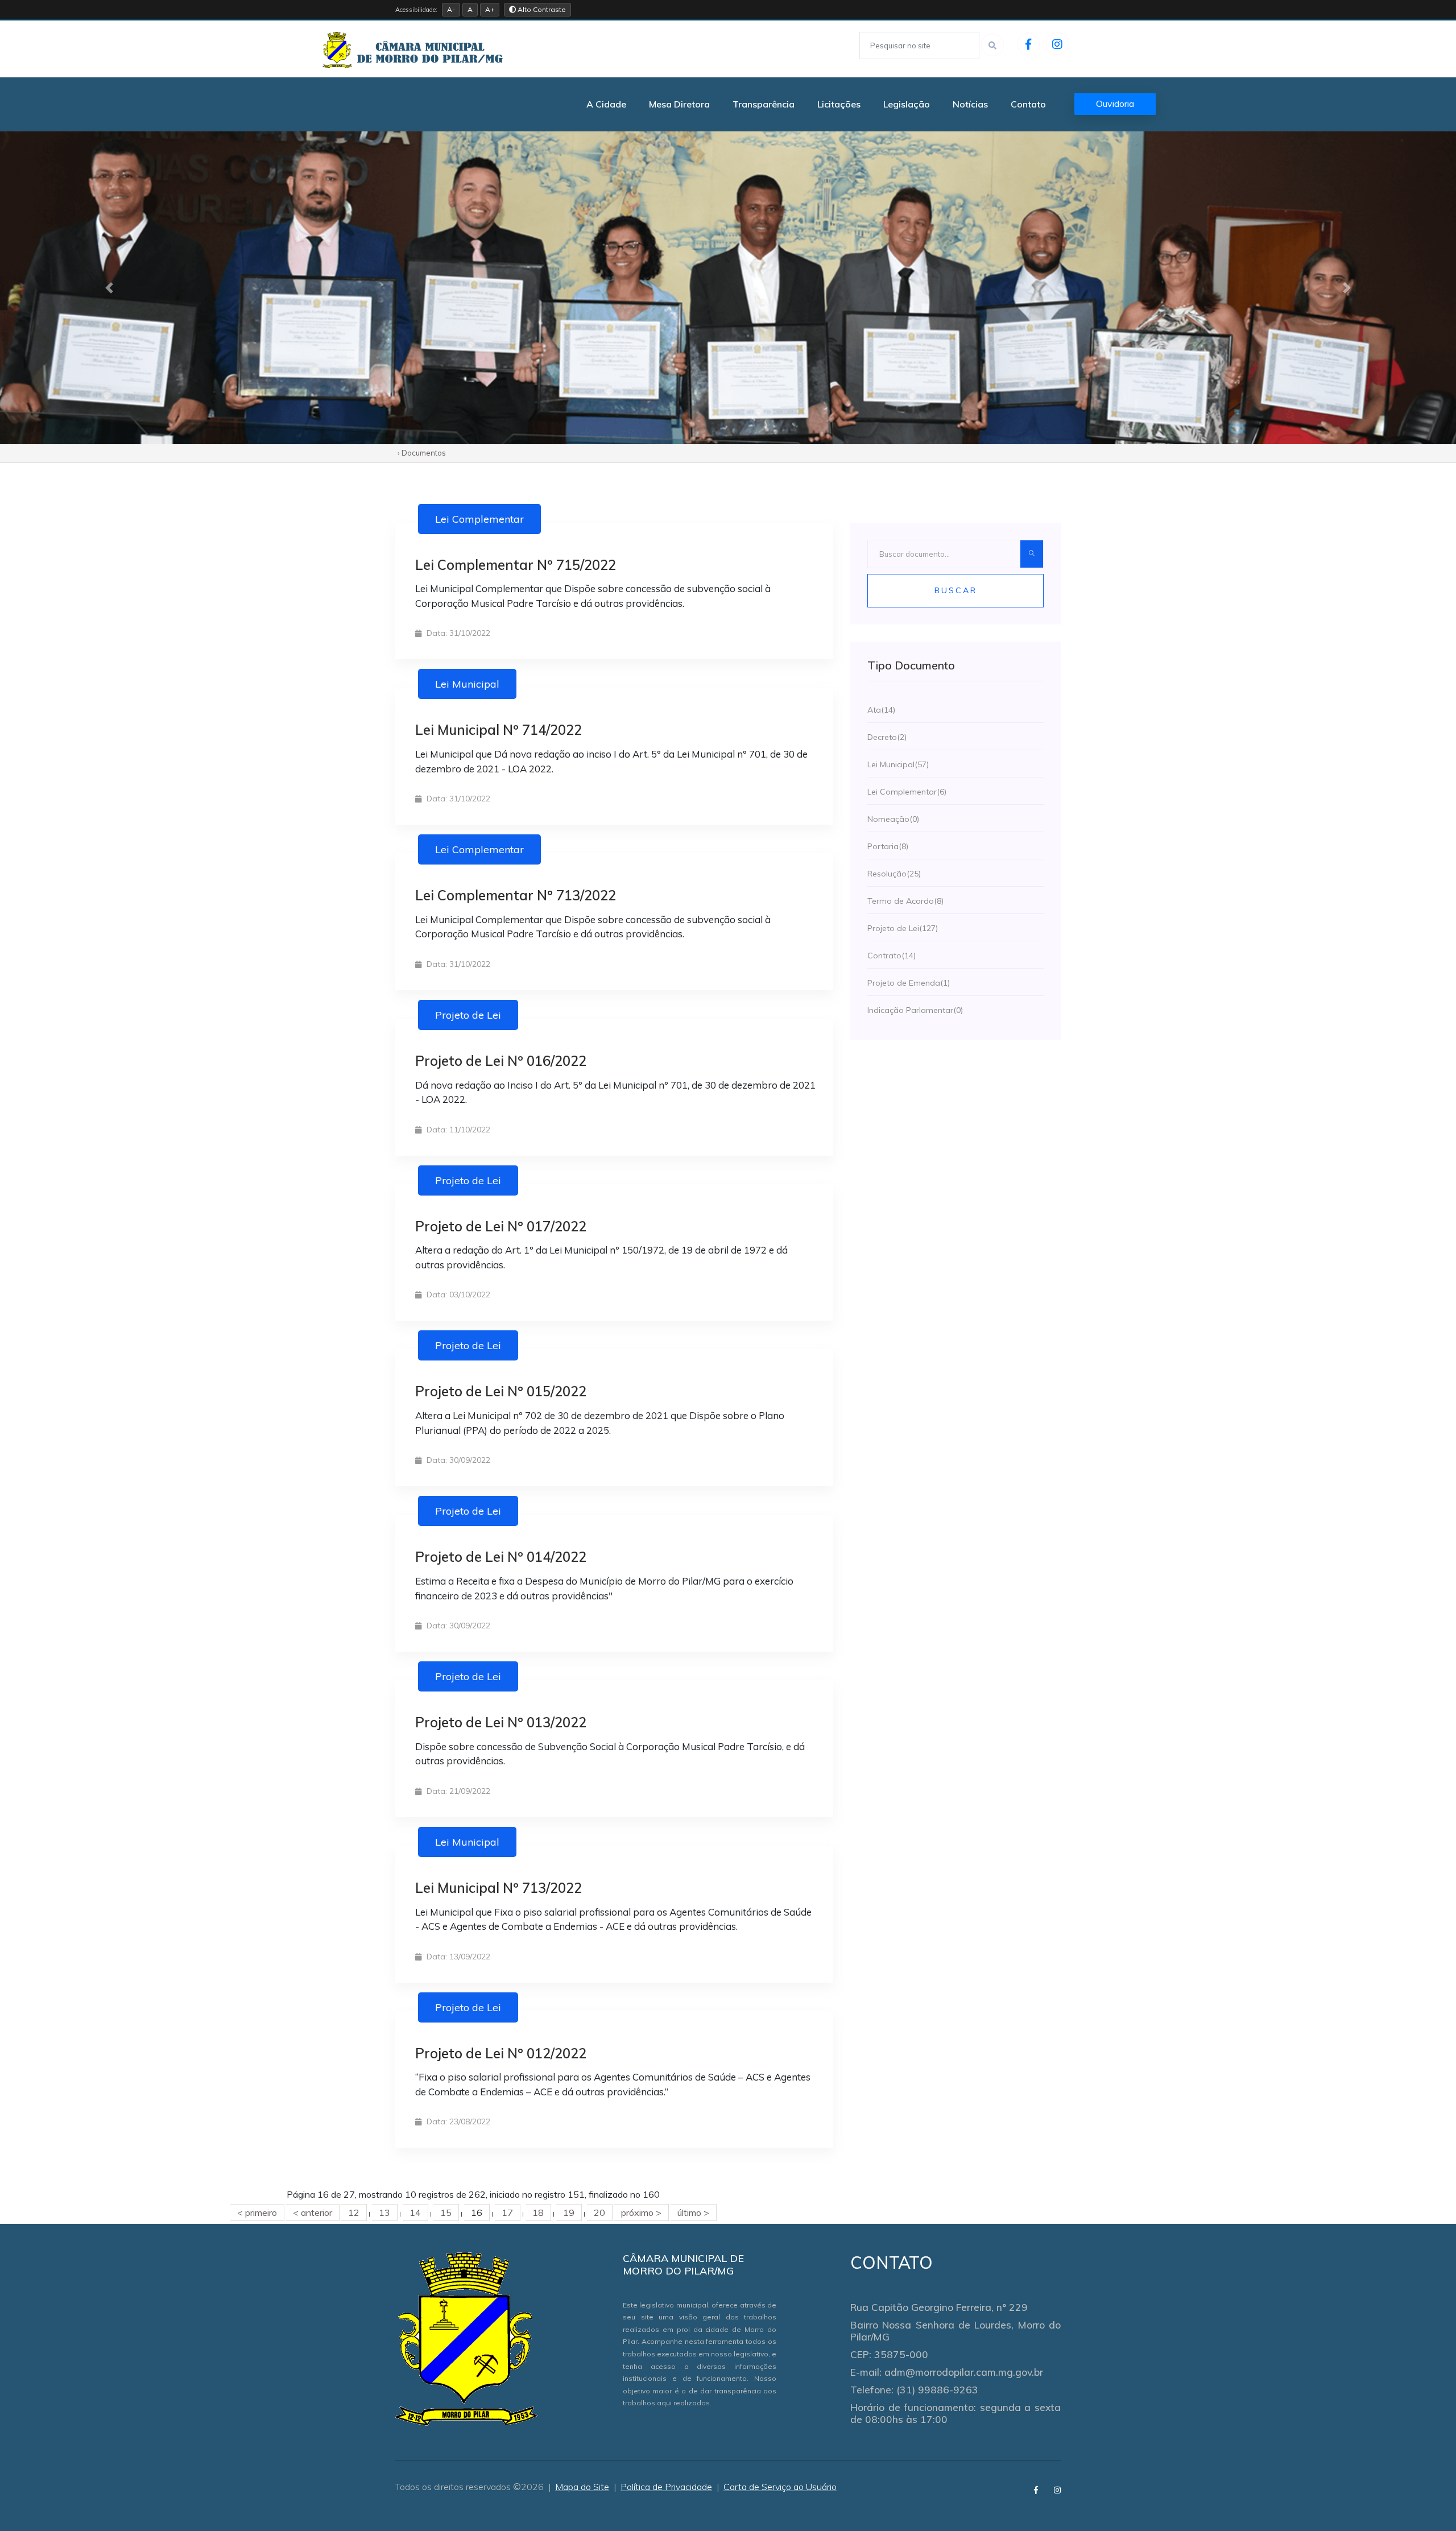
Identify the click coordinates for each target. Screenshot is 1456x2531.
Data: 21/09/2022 (457, 1791)
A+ (490, 9)
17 (507, 2212)
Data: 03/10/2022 (457, 1295)
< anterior (313, 2212)
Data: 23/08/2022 (457, 2121)
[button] (109, 288)
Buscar (956, 590)
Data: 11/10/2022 (457, 1130)
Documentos (424, 453)
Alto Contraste (541, 9)
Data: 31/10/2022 (457, 633)
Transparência (764, 104)
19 (569, 2212)
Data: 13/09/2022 (457, 1957)
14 (415, 2212)
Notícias (970, 104)
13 (384, 2212)
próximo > (641, 2212)
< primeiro (257, 2212)
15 (446, 2212)
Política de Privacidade (666, 2487)
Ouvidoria (1115, 104)
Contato (1028, 104)
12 (354, 2212)
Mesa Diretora (679, 104)
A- (451, 9)
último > (693, 2212)
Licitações (839, 104)
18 (538, 2212)
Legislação (907, 104)
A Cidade (606, 104)
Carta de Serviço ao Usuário (780, 2487)
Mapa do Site (582, 2487)
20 (599, 2212)
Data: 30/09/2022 (457, 1460)
